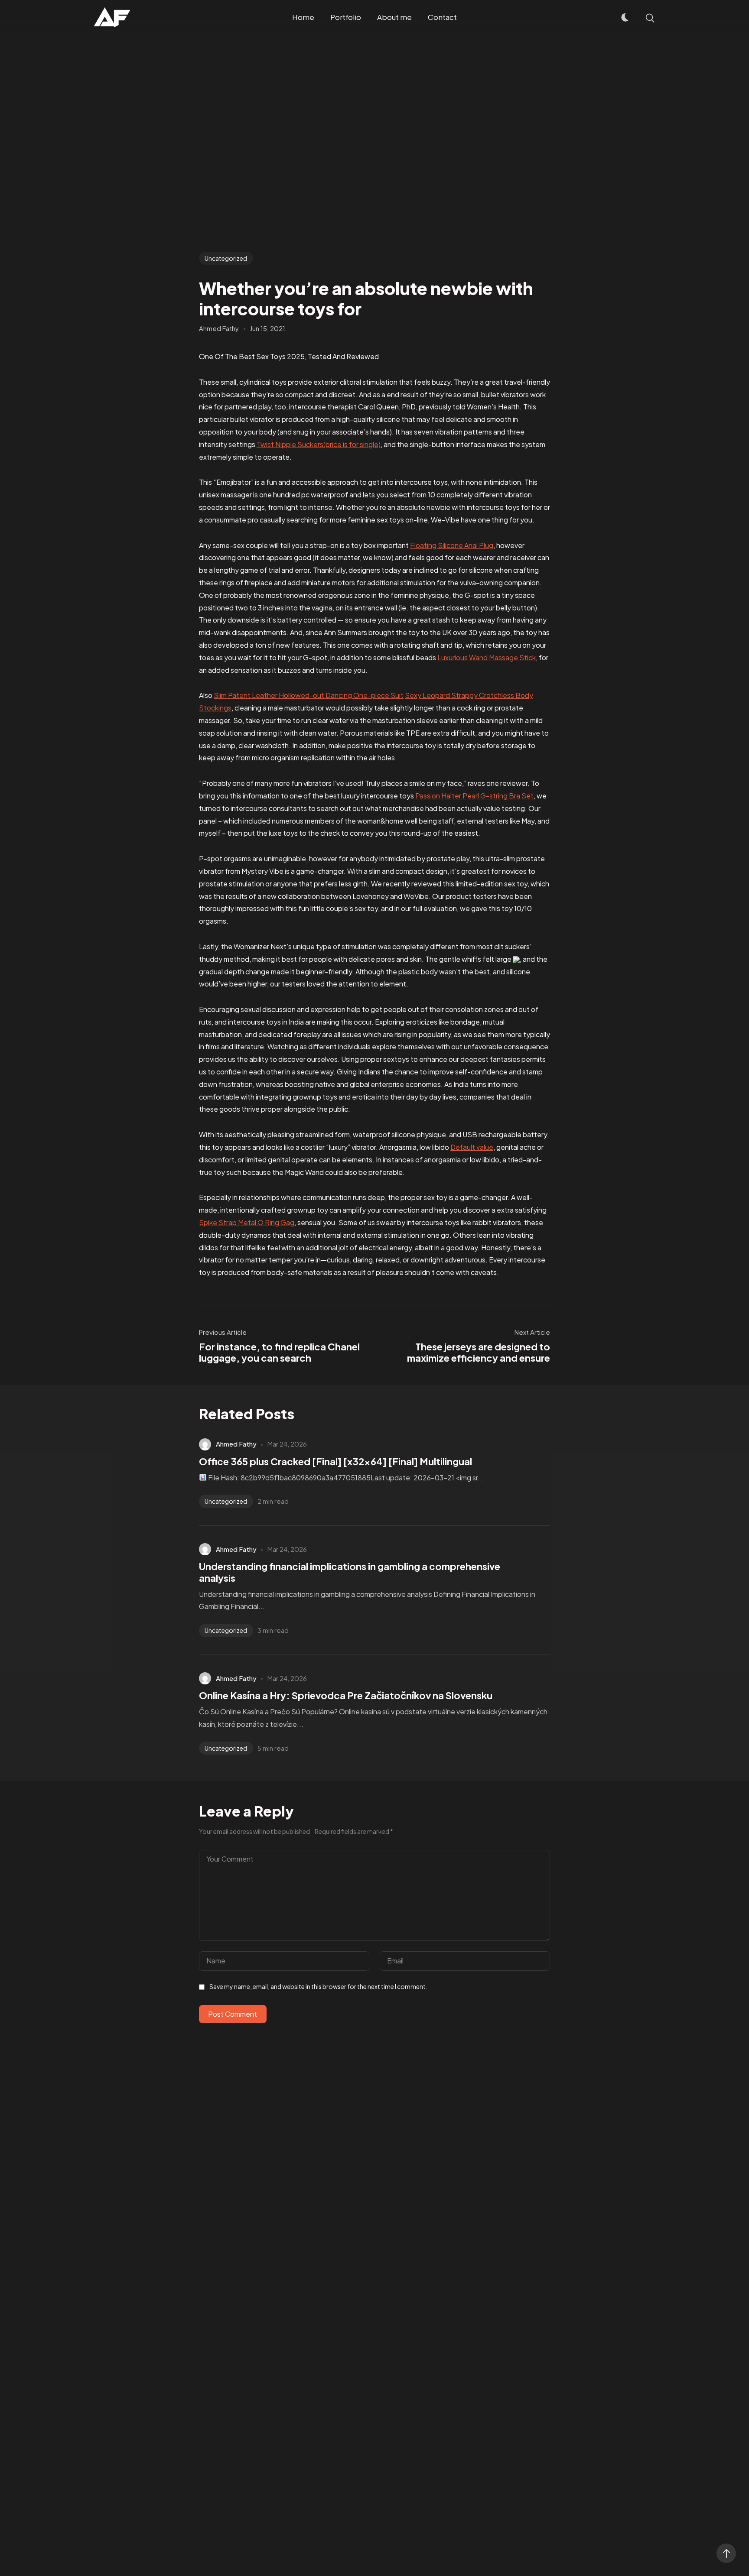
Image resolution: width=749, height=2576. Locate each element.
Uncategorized (226, 258)
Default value (472, 1147)
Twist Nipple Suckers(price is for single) (319, 444)
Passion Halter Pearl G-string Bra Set (474, 796)
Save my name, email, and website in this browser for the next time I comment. (318, 1986)
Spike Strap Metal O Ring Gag (247, 1222)
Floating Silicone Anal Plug (452, 545)
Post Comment (233, 2014)
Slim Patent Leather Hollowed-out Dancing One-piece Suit (309, 695)
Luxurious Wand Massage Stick (487, 657)
